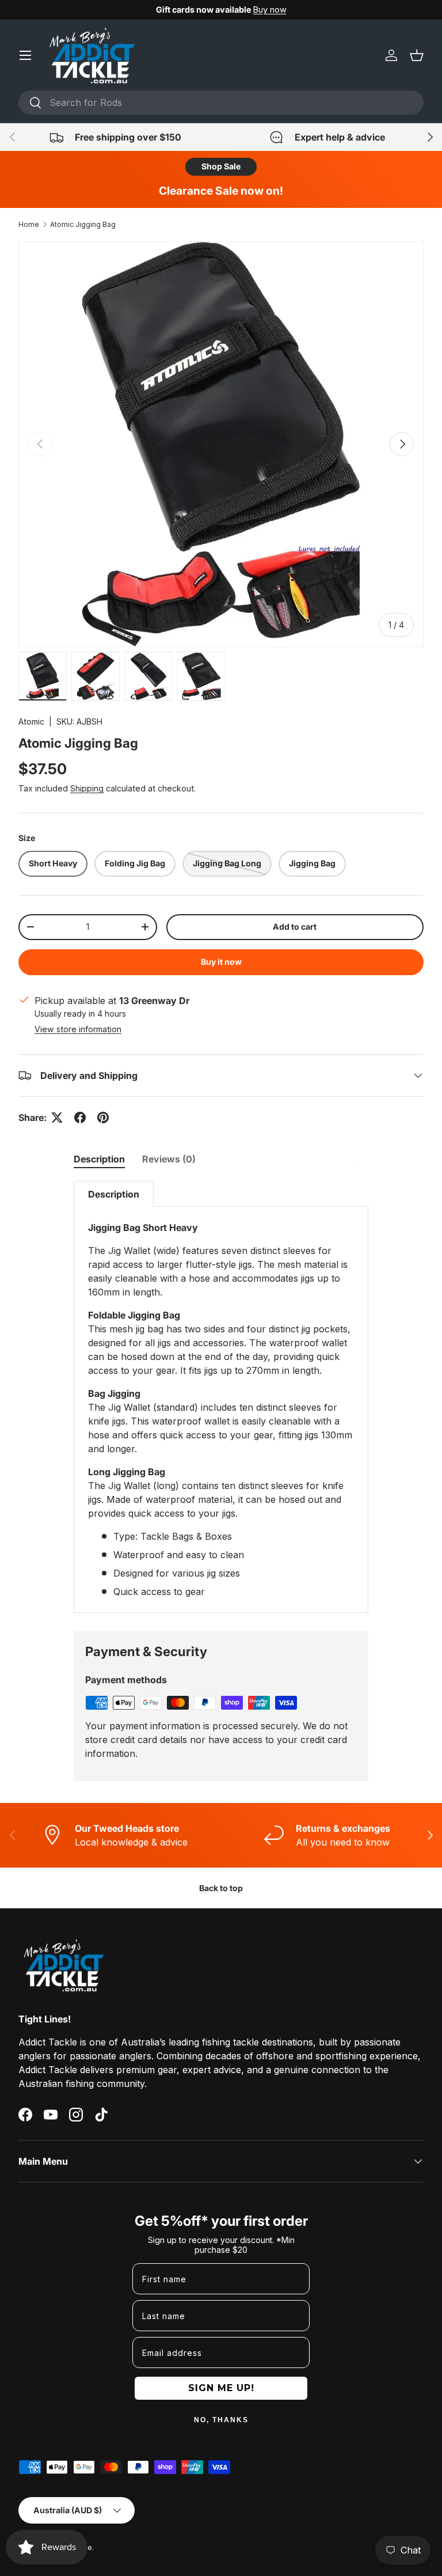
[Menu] (25, 55)
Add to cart (295, 927)
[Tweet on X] (57, 1117)
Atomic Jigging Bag (83, 224)
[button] (417, 55)
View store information (78, 1029)
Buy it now (221, 962)
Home (29, 224)
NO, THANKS (221, 2420)
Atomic (31, 721)
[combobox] (221, 103)
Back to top (221, 1888)
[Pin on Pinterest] (103, 1117)
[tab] (99, 1159)
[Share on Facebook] (80, 1117)
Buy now (270, 10)
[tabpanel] (221, 1397)
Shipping (87, 788)
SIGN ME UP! (221, 2388)
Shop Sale (221, 166)
